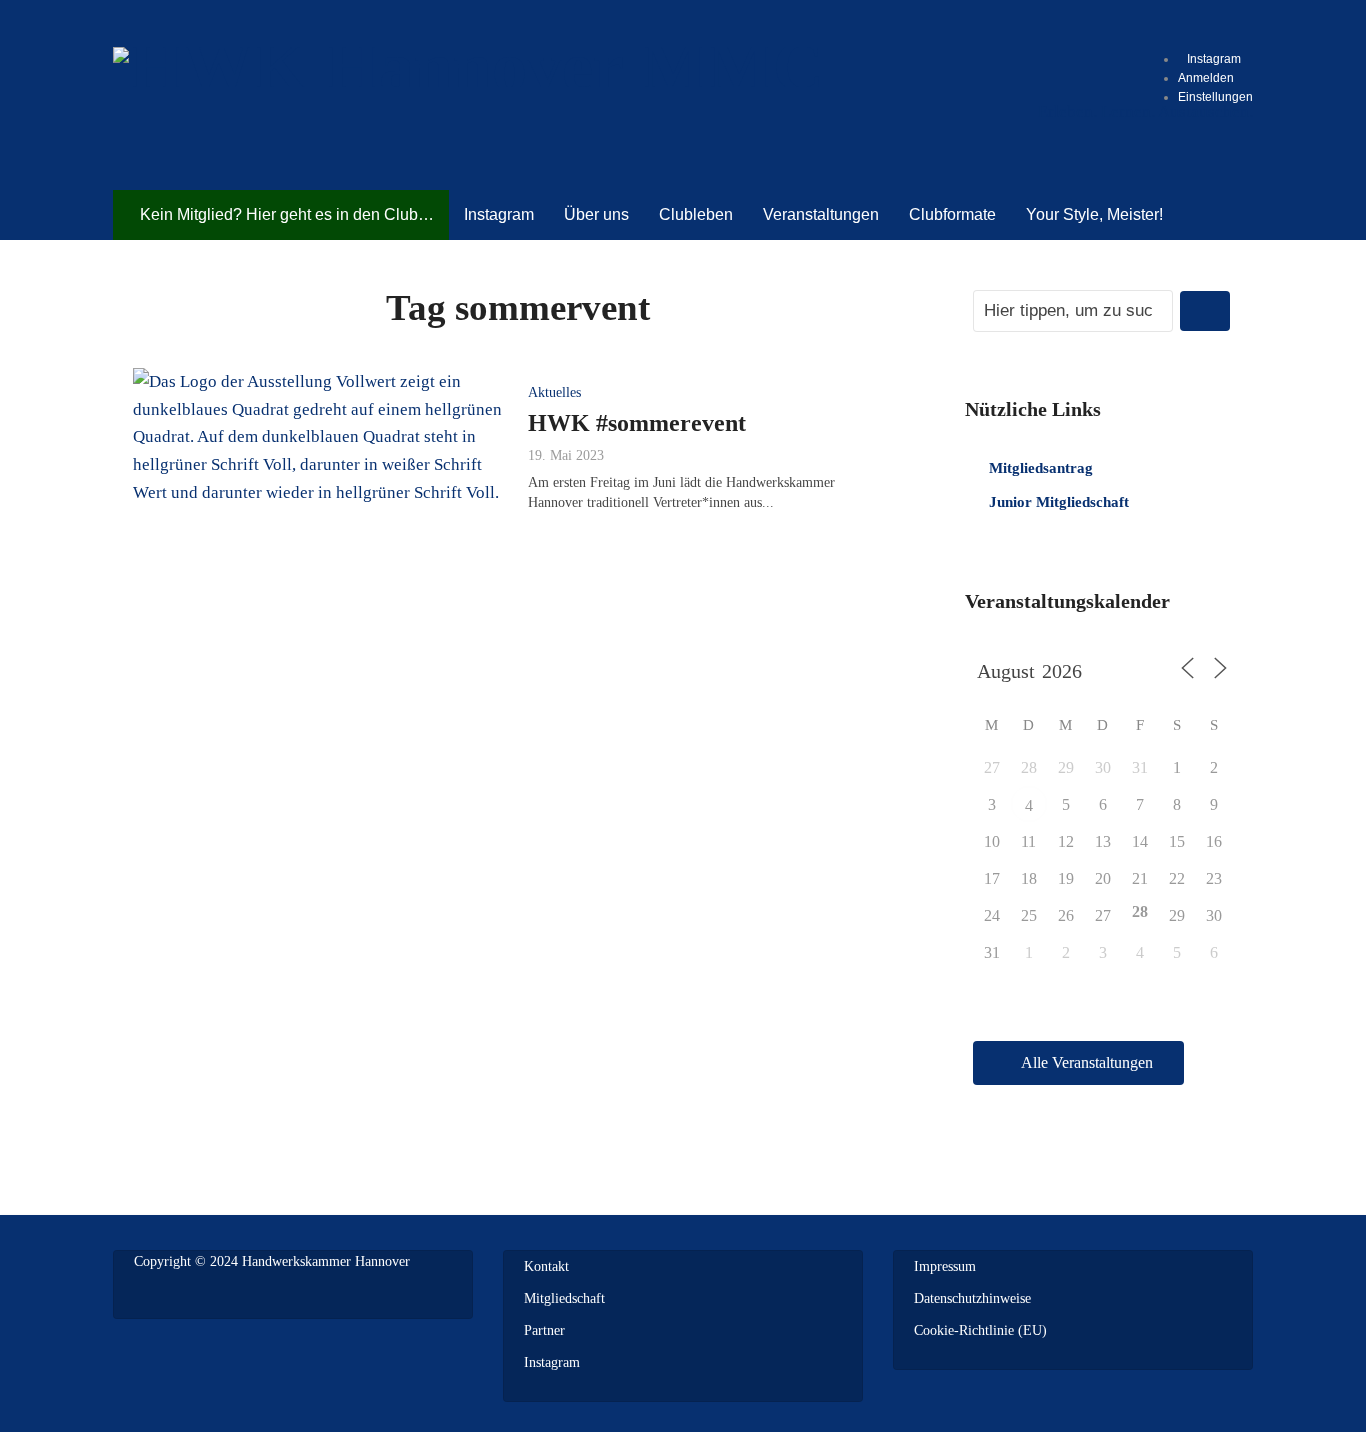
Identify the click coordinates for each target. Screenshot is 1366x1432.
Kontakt (546, 1266)
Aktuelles (554, 392)
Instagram (552, 1362)
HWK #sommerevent (637, 423)
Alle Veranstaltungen (1087, 1062)
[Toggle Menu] (1193, 25)
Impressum (945, 1266)
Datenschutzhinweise (972, 1298)
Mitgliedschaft (564, 1298)
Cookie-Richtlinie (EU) (980, 1330)
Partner (544, 1330)
